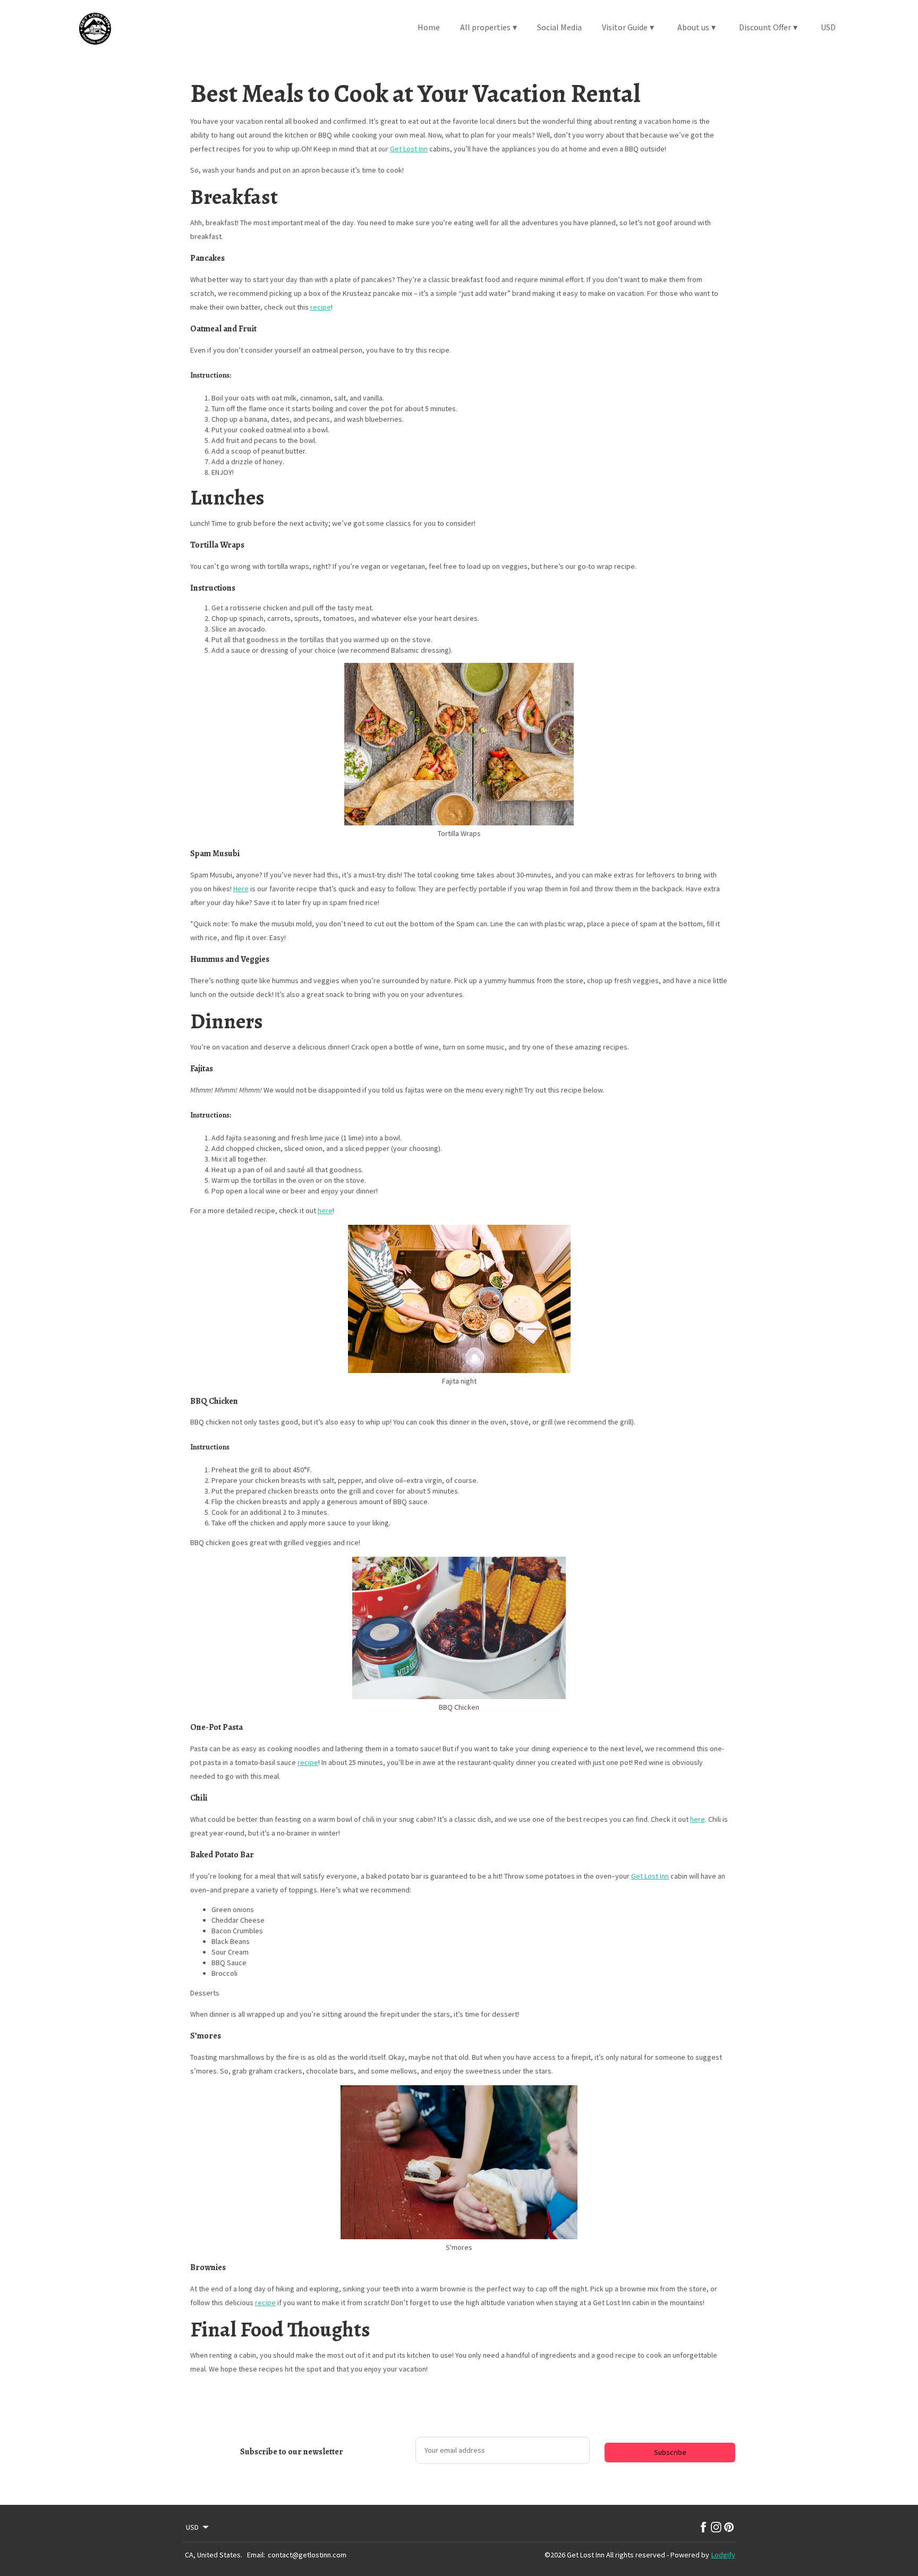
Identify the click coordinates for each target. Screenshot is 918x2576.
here (325, 1210)
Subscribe (670, 2452)
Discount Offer (768, 27)
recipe (321, 307)
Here (241, 889)
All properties (488, 27)
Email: (256, 2555)
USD (828, 27)
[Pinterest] (729, 2527)
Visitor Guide (628, 27)
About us (696, 27)
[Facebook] (703, 2527)
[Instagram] (716, 2527)
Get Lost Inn (409, 149)
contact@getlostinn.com (307, 2555)
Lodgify (723, 2555)
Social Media (559, 27)
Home (429, 27)
